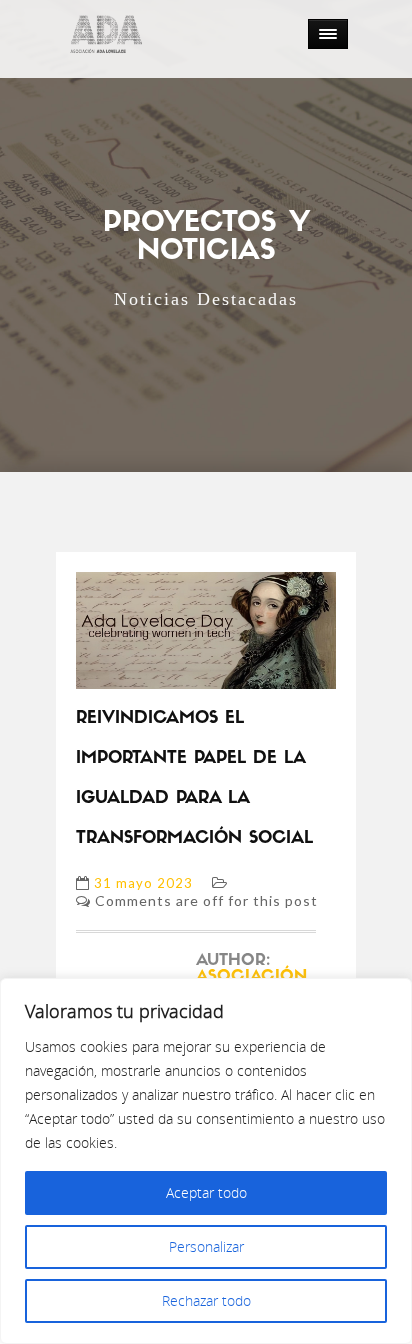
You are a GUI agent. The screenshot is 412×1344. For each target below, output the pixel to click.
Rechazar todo (206, 1300)
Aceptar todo (206, 1192)
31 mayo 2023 (143, 883)
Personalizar (206, 1246)
